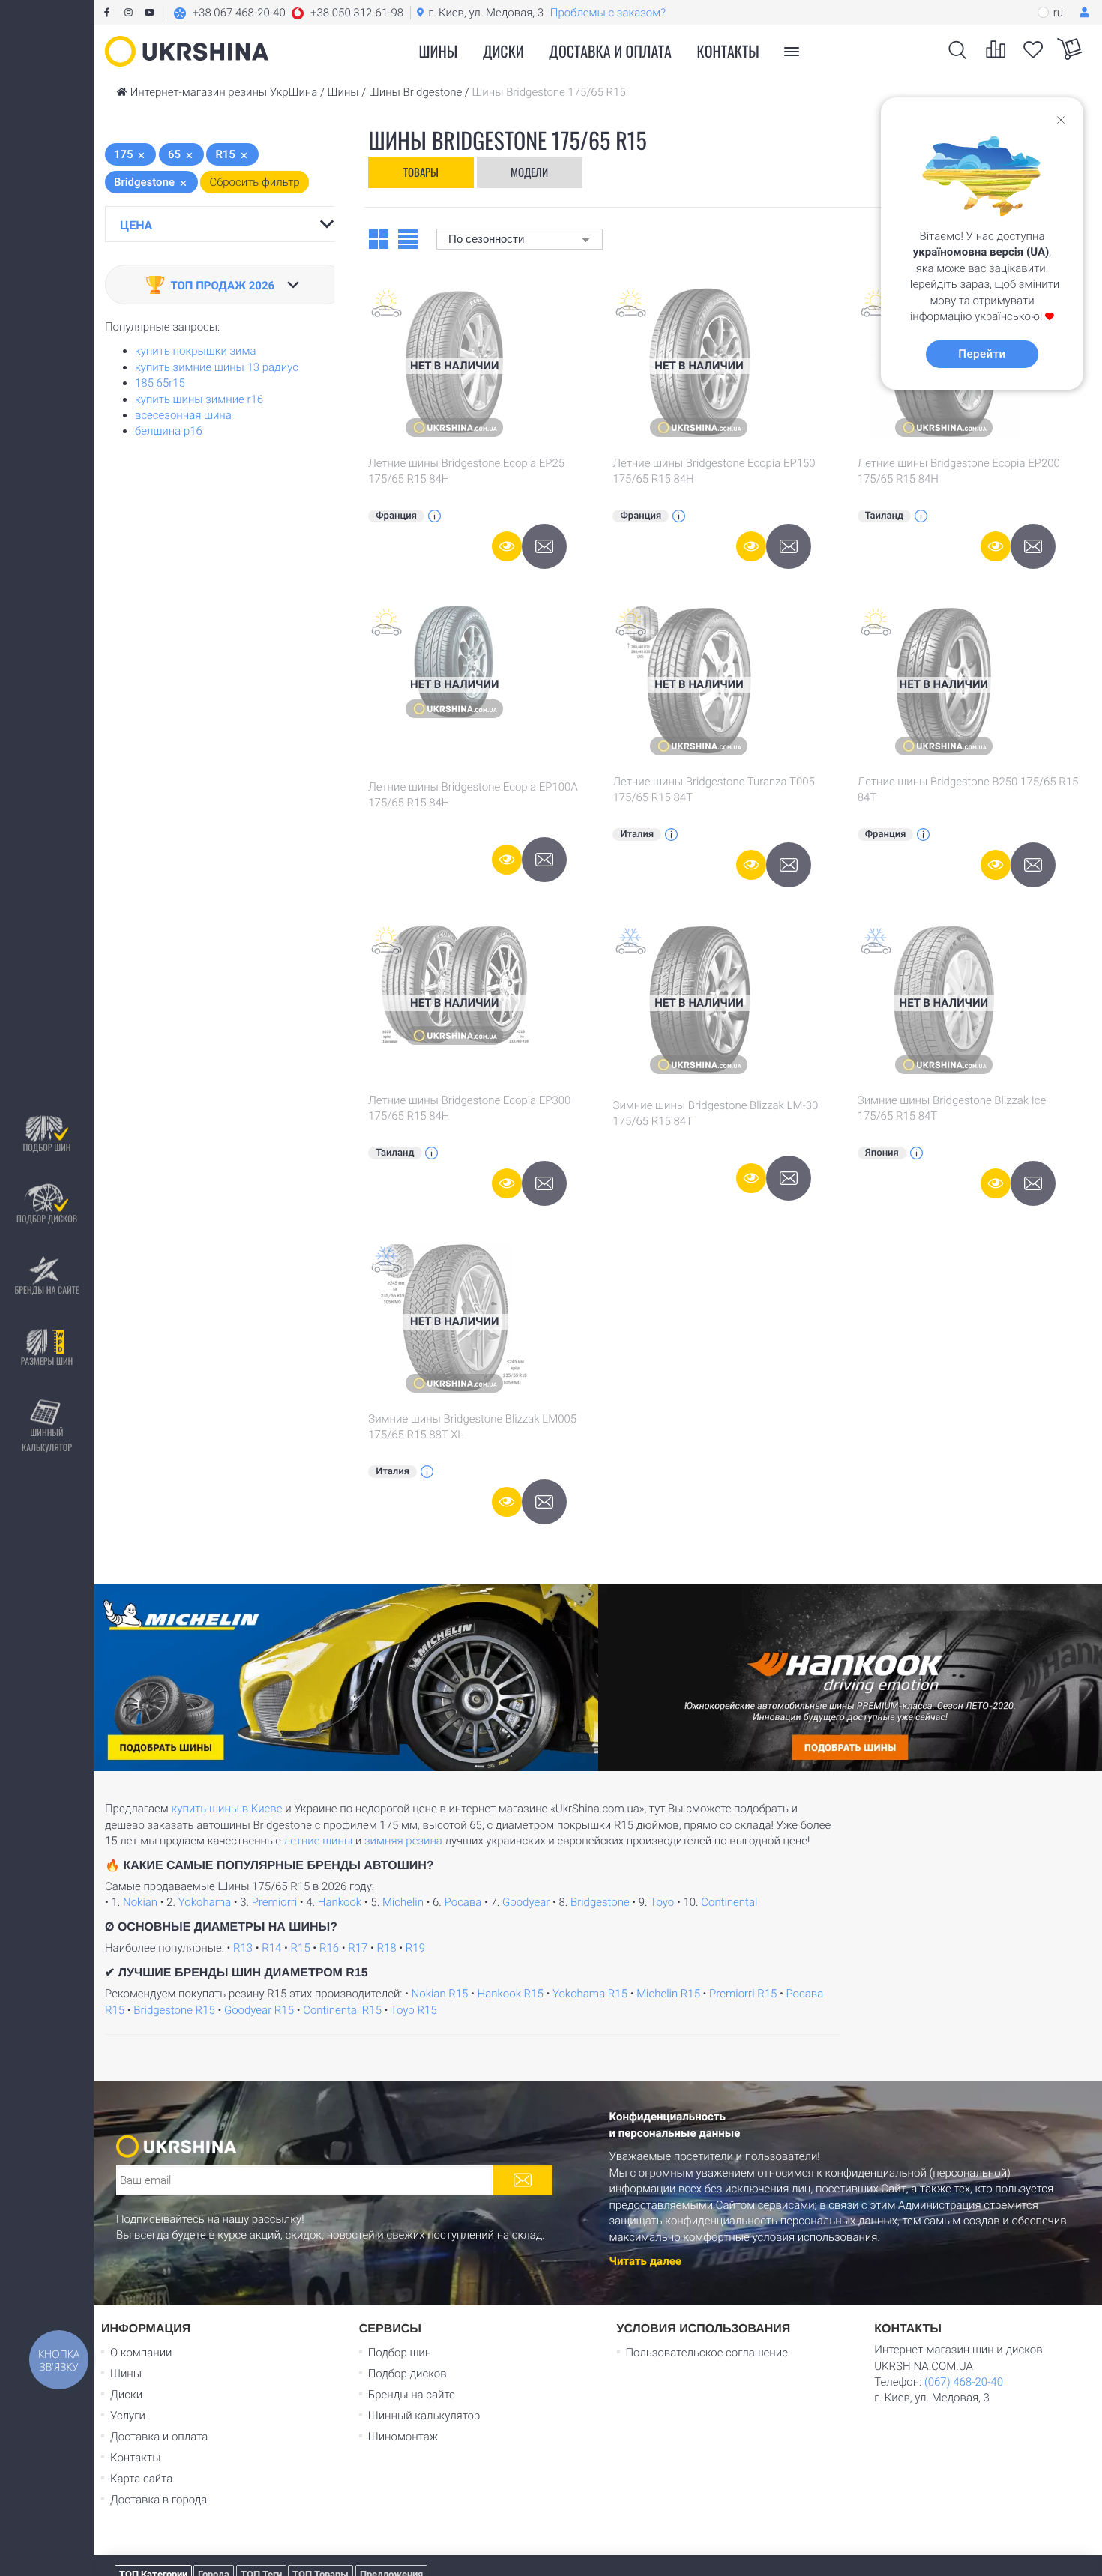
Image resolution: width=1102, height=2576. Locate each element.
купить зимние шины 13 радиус (217, 367)
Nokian (140, 1902)
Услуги (128, 2416)
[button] (288, 13)
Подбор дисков (47, 1218)
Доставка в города (159, 2500)
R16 (329, 1948)
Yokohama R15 (590, 1994)
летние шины (319, 1841)
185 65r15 (160, 383)
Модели (529, 172)
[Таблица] (379, 238)
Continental (729, 1902)
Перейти (982, 354)
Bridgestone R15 (174, 2010)
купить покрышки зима (196, 351)
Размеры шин (47, 1361)
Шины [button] (439, 51)
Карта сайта (141, 2479)
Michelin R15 (668, 1994)
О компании (141, 2353)
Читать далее (645, 2260)
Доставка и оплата (610, 51)
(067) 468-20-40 (964, 2382)
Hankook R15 (511, 1994)
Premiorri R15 (743, 1994)
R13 (243, 1948)
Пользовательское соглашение (707, 2353)
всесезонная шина (183, 415)
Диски (503, 51)
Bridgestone (600, 1902)
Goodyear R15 (259, 2010)
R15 (301, 1948)
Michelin (403, 1902)
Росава (463, 1902)
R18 (387, 1948)
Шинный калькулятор (47, 1439)
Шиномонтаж (403, 2437)
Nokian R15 (440, 1994)
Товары (421, 172)
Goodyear (526, 1902)
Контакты (728, 51)
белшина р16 (169, 431)
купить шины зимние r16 (199, 399)
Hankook (340, 1902)
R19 (415, 1948)
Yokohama (205, 1902)
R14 (271, 1948)
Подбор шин (46, 1147)
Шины (126, 2374)
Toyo (662, 1902)
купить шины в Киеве (226, 1809)
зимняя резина (403, 1841)
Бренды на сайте (46, 1289)
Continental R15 (342, 2010)
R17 (358, 1948)
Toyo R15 (414, 2010)
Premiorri (274, 1902)
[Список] (408, 238)
